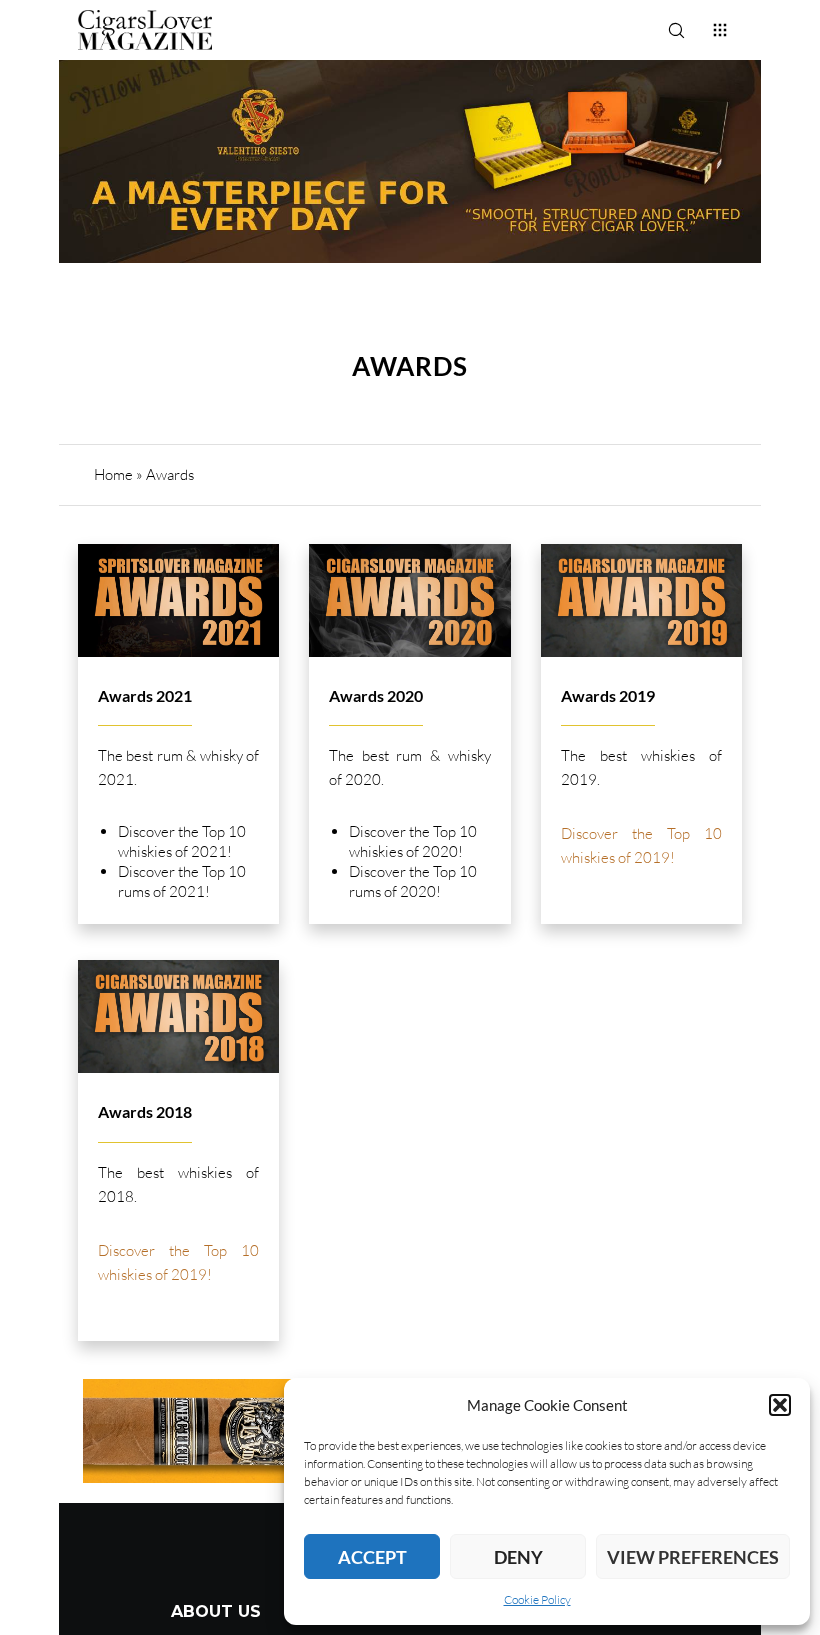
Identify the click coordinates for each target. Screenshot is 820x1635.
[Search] (676, 30)
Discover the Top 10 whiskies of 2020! (413, 841)
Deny (518, 1557)
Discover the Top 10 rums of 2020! (413, 881)
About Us (216, 1611)
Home (113, 474)
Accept (372, 1557)
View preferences (693, 1557)
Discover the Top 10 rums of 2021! (182, 881)
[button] (780, 1405)
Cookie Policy (537, 1599)
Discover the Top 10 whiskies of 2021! (182, 841)
